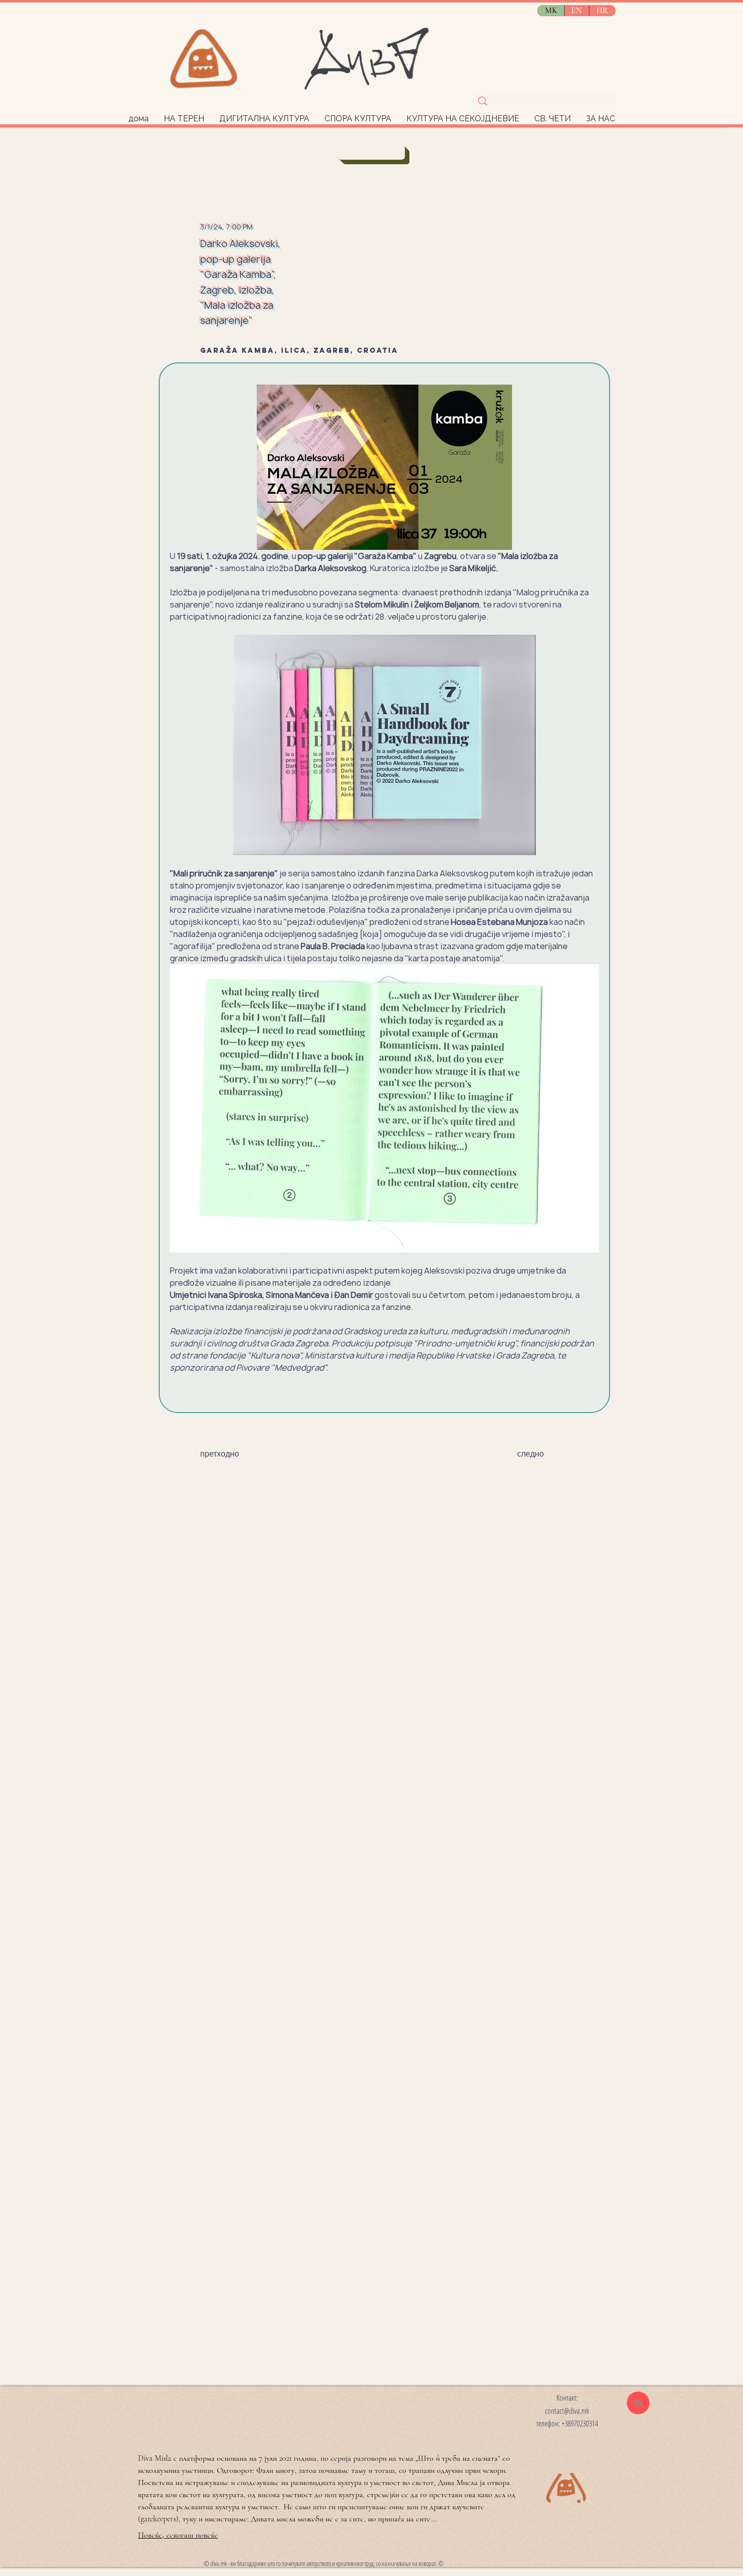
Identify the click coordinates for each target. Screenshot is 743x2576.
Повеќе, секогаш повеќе (178, 2535)
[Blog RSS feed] (638, 2403)
